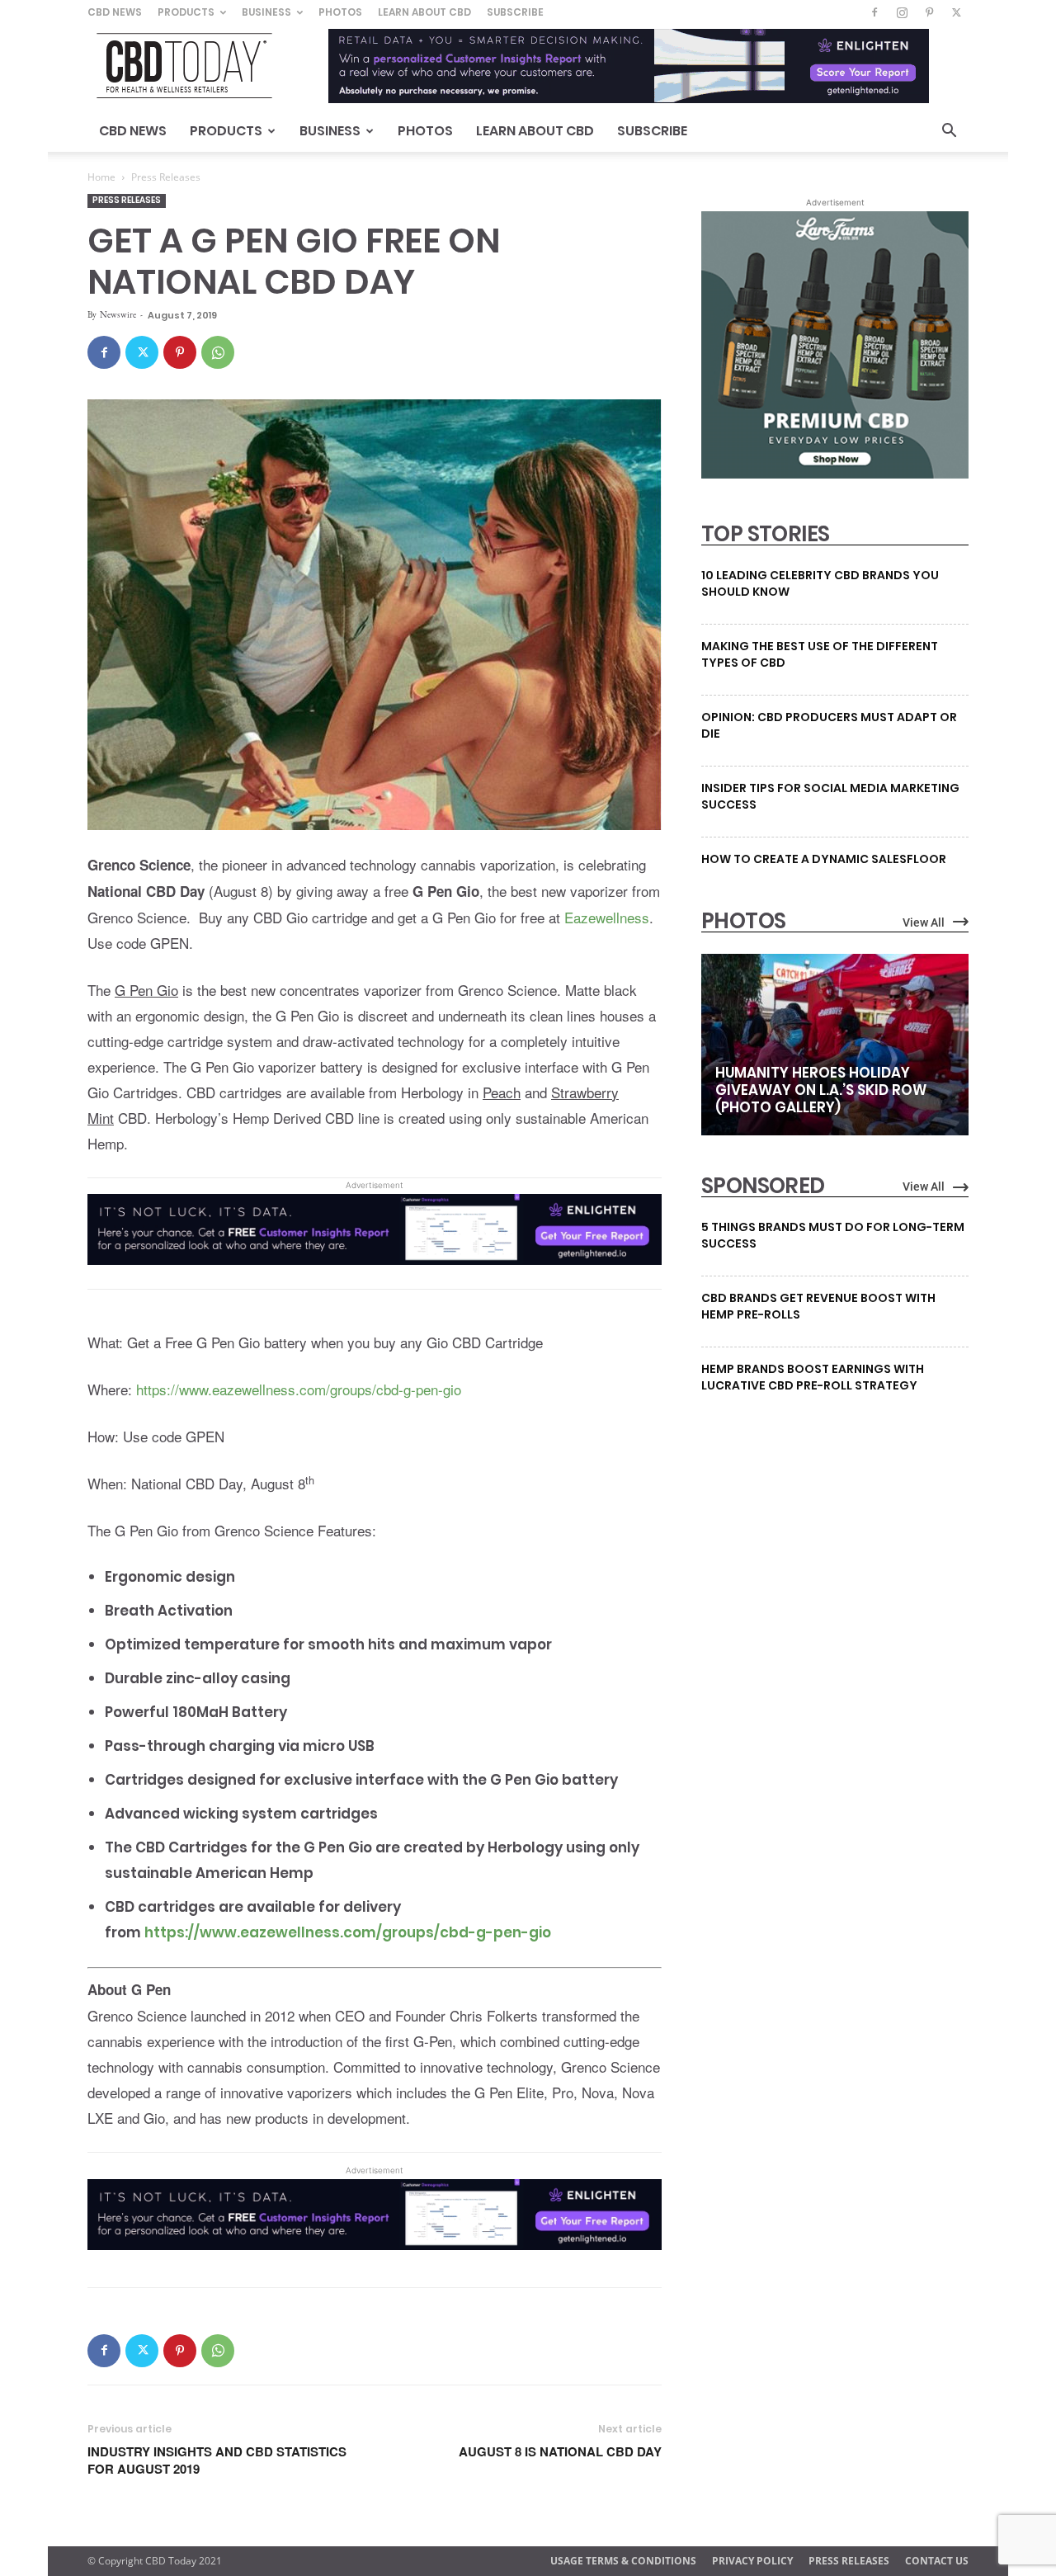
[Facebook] (874, 12)
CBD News (115, 12)
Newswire (118, 314)
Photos (340, 12)
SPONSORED (763, 1186)
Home (101, 177)
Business (266, 12)
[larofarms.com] (835, 474)
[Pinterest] (929, 12)
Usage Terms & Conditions (623, 2561)
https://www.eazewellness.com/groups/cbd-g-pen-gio (299, 1389)
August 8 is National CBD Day (560, 2452)
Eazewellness (607, 917)
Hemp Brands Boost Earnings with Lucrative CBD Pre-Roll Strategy (813, 1377)
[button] (949, 132)
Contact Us (937, 2561)
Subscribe (515, 12)
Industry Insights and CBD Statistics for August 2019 (217, 2460)
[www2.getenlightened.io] (375, 1276)
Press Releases (127, 200)
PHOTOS (743, 921)
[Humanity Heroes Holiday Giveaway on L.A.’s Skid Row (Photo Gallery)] (835, 1045)
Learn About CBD (424, 12)
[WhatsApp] (218, 352)
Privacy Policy (752, 2561)
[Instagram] (902, 12)
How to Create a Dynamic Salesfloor (824, 859)
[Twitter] (956, 12)
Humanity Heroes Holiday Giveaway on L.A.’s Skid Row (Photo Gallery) (821, 1090)
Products (186, 12)
